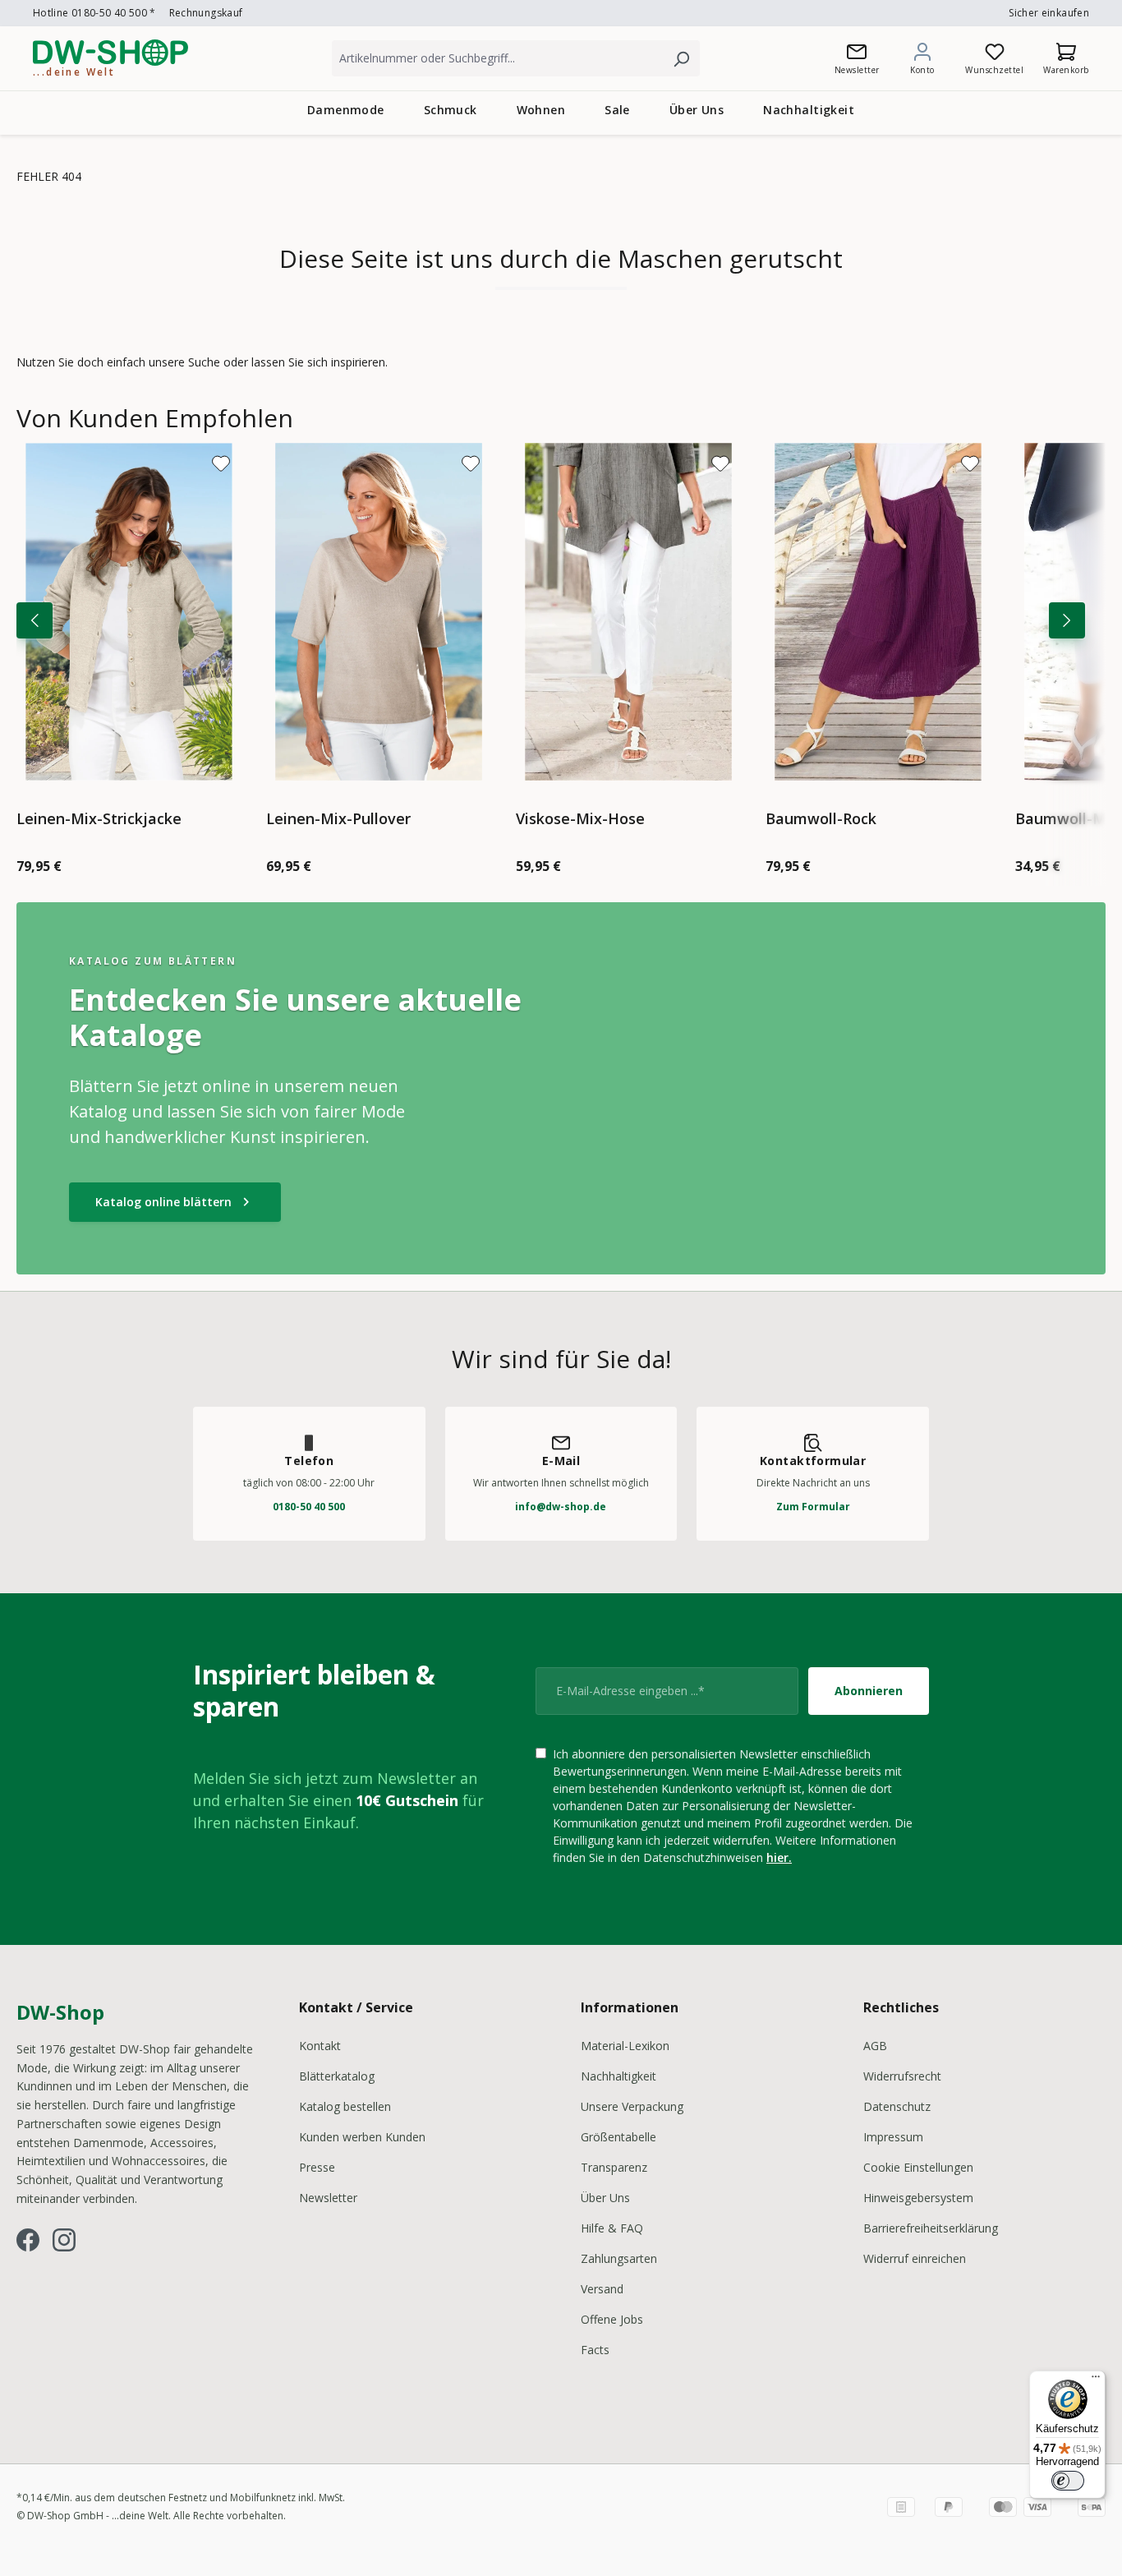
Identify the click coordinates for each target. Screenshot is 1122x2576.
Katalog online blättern (175, 1202)
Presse (317, 2167)
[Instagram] (64, 2240)
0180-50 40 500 (309, 1507)
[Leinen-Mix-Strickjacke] (129, 612)
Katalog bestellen (345, 2106)
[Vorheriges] (34, 620)
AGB (875, 2046)
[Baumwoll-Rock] (878, 612)
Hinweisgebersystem (918, 2198)
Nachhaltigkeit (618, 2076)
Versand (602, 2289)
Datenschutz (897, 2106)
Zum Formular (813, 1507)
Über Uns (605, 2198)
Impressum (893, 2137)
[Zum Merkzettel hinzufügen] (221, 463)
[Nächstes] (1067, 620)
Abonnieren (869, 1691)
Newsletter (328, 2198)
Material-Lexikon (625, 2046)
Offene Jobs (612, 2319)
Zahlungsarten (619, 2258)
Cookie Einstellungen (918, 2167)
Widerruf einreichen (915, 2258)
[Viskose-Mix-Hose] (628, 612)
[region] (561, 645)
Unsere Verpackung (632, 2106)
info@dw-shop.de (561, 1507)
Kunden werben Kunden (362, 2137)
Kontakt (320, 2046)
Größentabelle (618, 2137)
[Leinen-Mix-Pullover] (379, 612)
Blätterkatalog (337, 2076)
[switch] (1068, 2481)
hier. (779, 1857)
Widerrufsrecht (902, 2076)
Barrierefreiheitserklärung (931, 2228)
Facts (595, 2350)
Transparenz (614, 2167)
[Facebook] (28, 2240)
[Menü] (1096, 2380)
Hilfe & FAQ (612, 2228)
